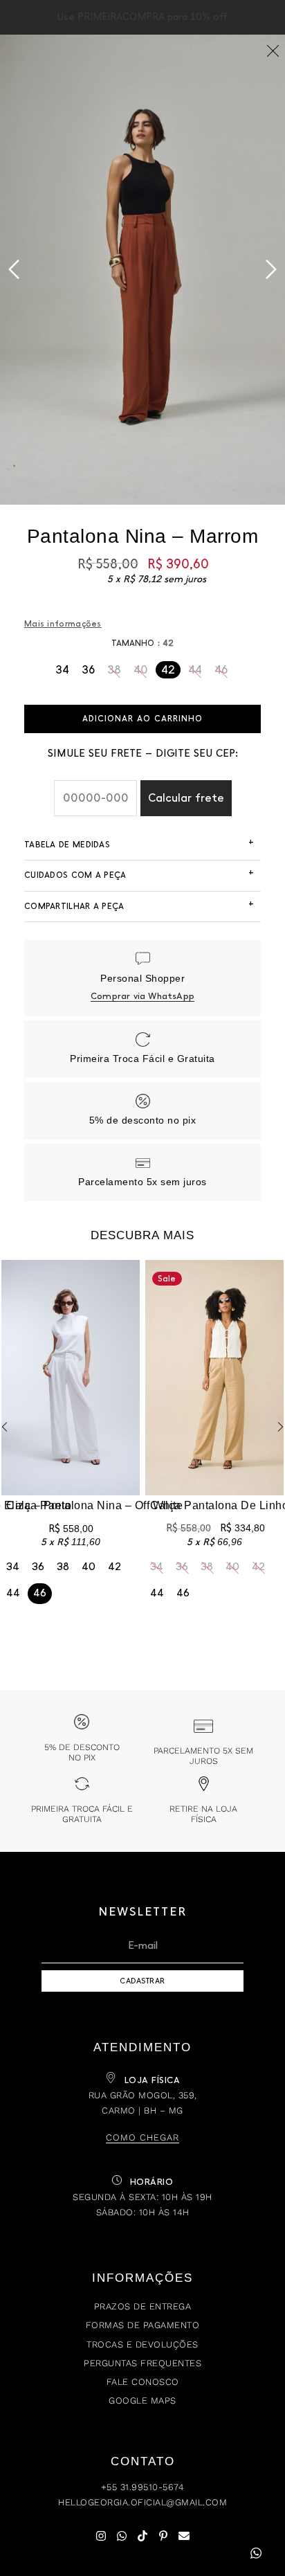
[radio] (62, 670)
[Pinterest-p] (163, 2536)
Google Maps (142, 2401)
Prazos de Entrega (143, 2306)
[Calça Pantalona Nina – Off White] (71, 1378)
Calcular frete (186, 798)
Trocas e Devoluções (142, 2344)
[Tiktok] (142, 2536)
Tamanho (133, 643)
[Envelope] (184, 2536)
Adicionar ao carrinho (142, 719)
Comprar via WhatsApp (142, 996)
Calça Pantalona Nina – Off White (94, 1505)
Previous (14, 269)
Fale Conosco (143, 2382)
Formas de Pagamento (143, 2325)
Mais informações (63, 624)
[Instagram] (101, 2536)
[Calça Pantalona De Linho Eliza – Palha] (214, 1378)
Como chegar (142, 2137)
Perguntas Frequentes (142, 2363)
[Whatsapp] (122, 2536)
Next (271, 269)
